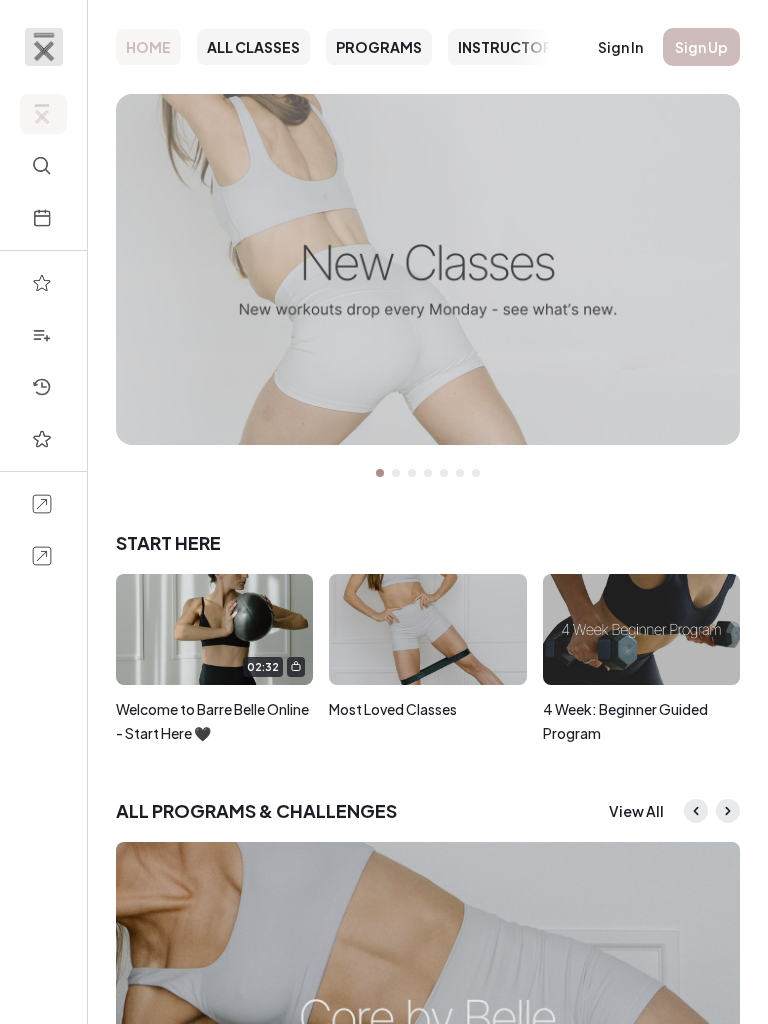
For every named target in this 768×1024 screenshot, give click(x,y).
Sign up (701, 47)
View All (636, 811)
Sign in (620, 47)
